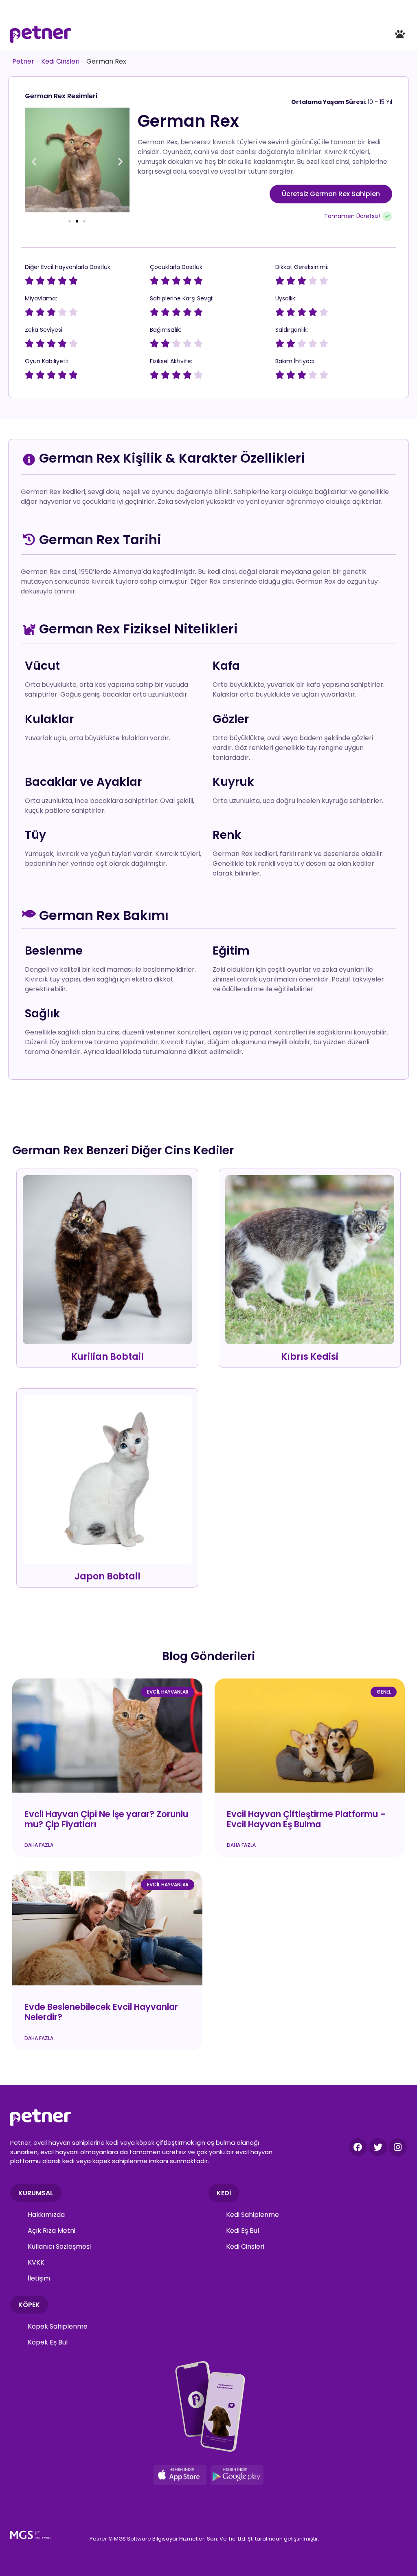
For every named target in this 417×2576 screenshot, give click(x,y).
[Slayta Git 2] (77, 221)
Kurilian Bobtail (108, 1357)
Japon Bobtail (108, 1576)
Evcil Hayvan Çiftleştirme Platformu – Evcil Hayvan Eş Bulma (306, 1819)
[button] (400, 34)
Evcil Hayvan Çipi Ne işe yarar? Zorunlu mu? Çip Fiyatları (106, 1819)
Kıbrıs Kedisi (310, 1357)
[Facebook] (358, 2147)
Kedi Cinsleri (60, 61)
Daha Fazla (39, 1845)
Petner (23, 61)
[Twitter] (378, 2147)
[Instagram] (398, 2147)
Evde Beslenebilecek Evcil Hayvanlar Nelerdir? (101, 2012)
